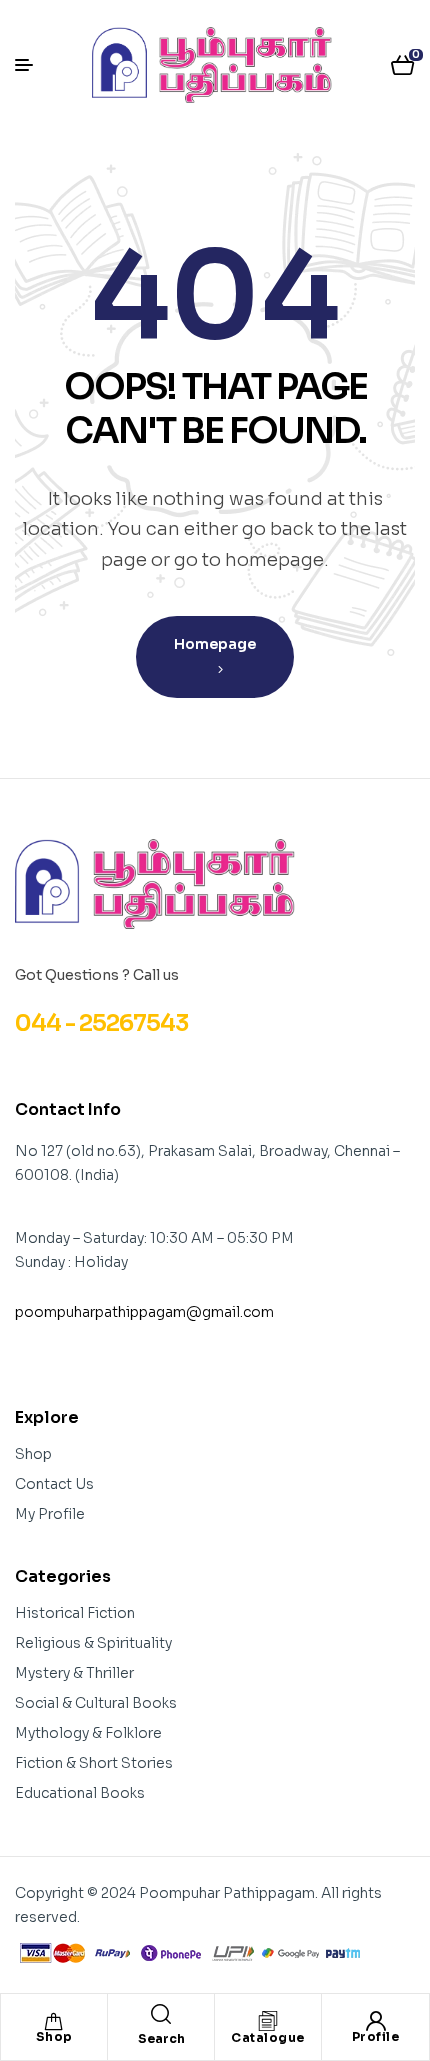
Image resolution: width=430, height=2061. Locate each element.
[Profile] (376, 2021)
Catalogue (268, 2037)
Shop (54, 2036)
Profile (376, 2036)
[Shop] (54, 2021)
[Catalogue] (268, 2021)
